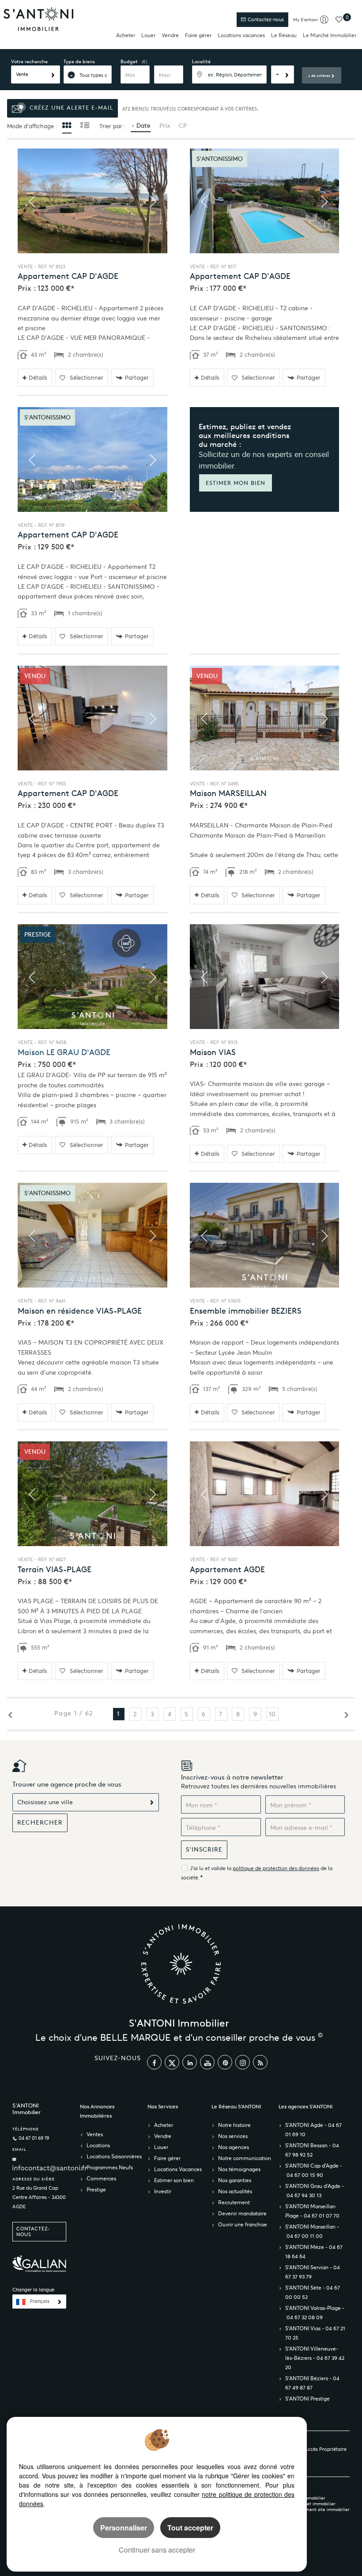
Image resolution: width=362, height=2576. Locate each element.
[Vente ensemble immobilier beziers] (265, 1235)
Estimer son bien (174, 2180)
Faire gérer (198, 35)
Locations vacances (241, 35)
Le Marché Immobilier (330, 35)
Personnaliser (124, 2528)
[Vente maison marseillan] (265, 718)
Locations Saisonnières (114, 2156)
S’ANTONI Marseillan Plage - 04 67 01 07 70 (312, 2211)
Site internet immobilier (310, 2504)
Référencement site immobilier (317, 2509)
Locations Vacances (178, 2169)
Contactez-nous (265, 20)
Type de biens (79, 61)
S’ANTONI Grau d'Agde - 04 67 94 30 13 (315, 2191)
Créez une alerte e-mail (70, 108)
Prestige (96, 2189)
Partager (137, 378)
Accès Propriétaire (325, 2449)
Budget (129, 61)
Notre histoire (234, 2125)
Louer (148, 35)
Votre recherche (29, 61)
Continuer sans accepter (157, 2550)
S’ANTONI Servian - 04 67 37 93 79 (313, 2272)
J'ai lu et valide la (211, 1868)
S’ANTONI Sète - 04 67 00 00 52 (313, 2292)
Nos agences (234, 2147)
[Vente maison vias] (265, 977)
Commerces (101, 2178)
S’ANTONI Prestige (307, 2399)
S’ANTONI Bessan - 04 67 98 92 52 (312, 2150)
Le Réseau (284, 35)
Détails (38, 378)
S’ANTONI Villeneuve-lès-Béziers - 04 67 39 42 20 (315, 2358)
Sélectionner (87, 378)
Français (40, 2301)
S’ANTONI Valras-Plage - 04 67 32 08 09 (315, 2313)
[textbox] (229, 74)
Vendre (170, 35)
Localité (201, 61)
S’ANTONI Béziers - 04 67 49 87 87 (312, 2383)
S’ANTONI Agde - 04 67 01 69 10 (313, 2130)
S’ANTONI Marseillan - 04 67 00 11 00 (312, 2231)
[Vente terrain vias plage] (92, 1494)
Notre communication (245, 2158)
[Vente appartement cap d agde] (92, 201)
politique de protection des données (276, 1868)
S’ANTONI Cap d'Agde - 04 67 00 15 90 (314, 2170)
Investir (163, 2191)
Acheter (126, 35)
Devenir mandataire (242, 2213)
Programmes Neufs (110, 2167)
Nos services (233, 2136)
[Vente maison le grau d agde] (92, 977)
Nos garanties (235, 2180)
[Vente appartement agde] (265, 1494)
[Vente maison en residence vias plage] (92, 1235)
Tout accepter (190, 2528)
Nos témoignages (239, 2169)
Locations (98, 2145)
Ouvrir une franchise (243, 2224)
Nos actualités (235, 2191)
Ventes (95, 2134)
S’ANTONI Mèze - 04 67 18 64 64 (314, 2252)
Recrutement (234, 2202)
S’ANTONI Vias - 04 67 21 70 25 (315, 2333)
